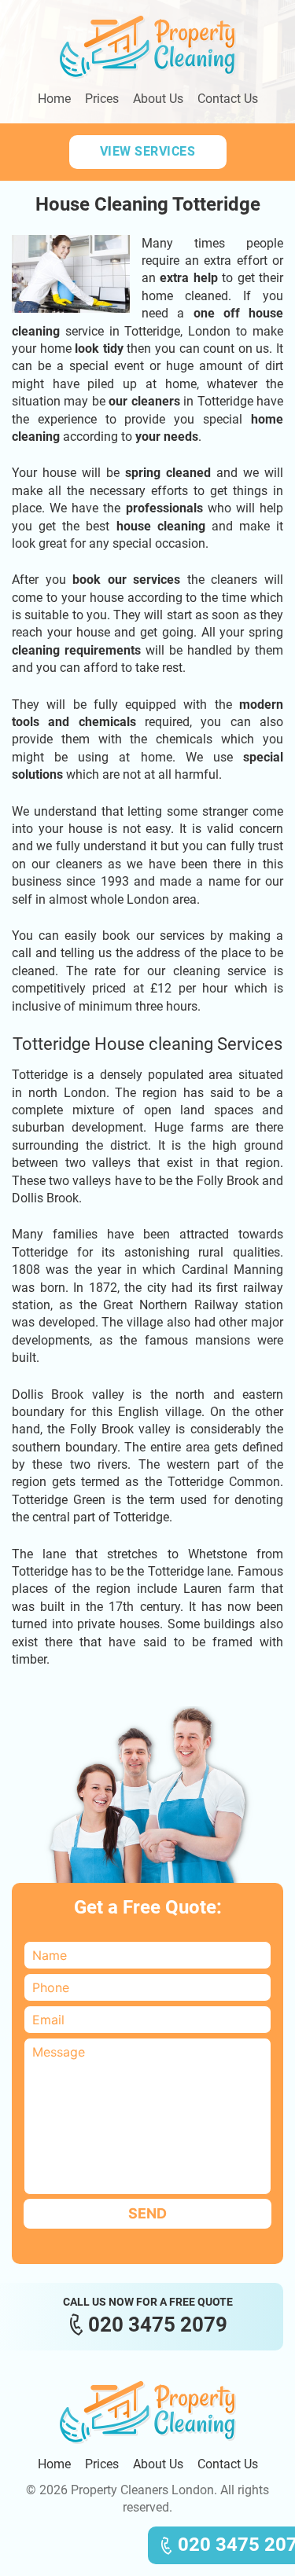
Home (54, 99)
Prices (102, 99)
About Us (158, 99)
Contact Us (228, 99)
